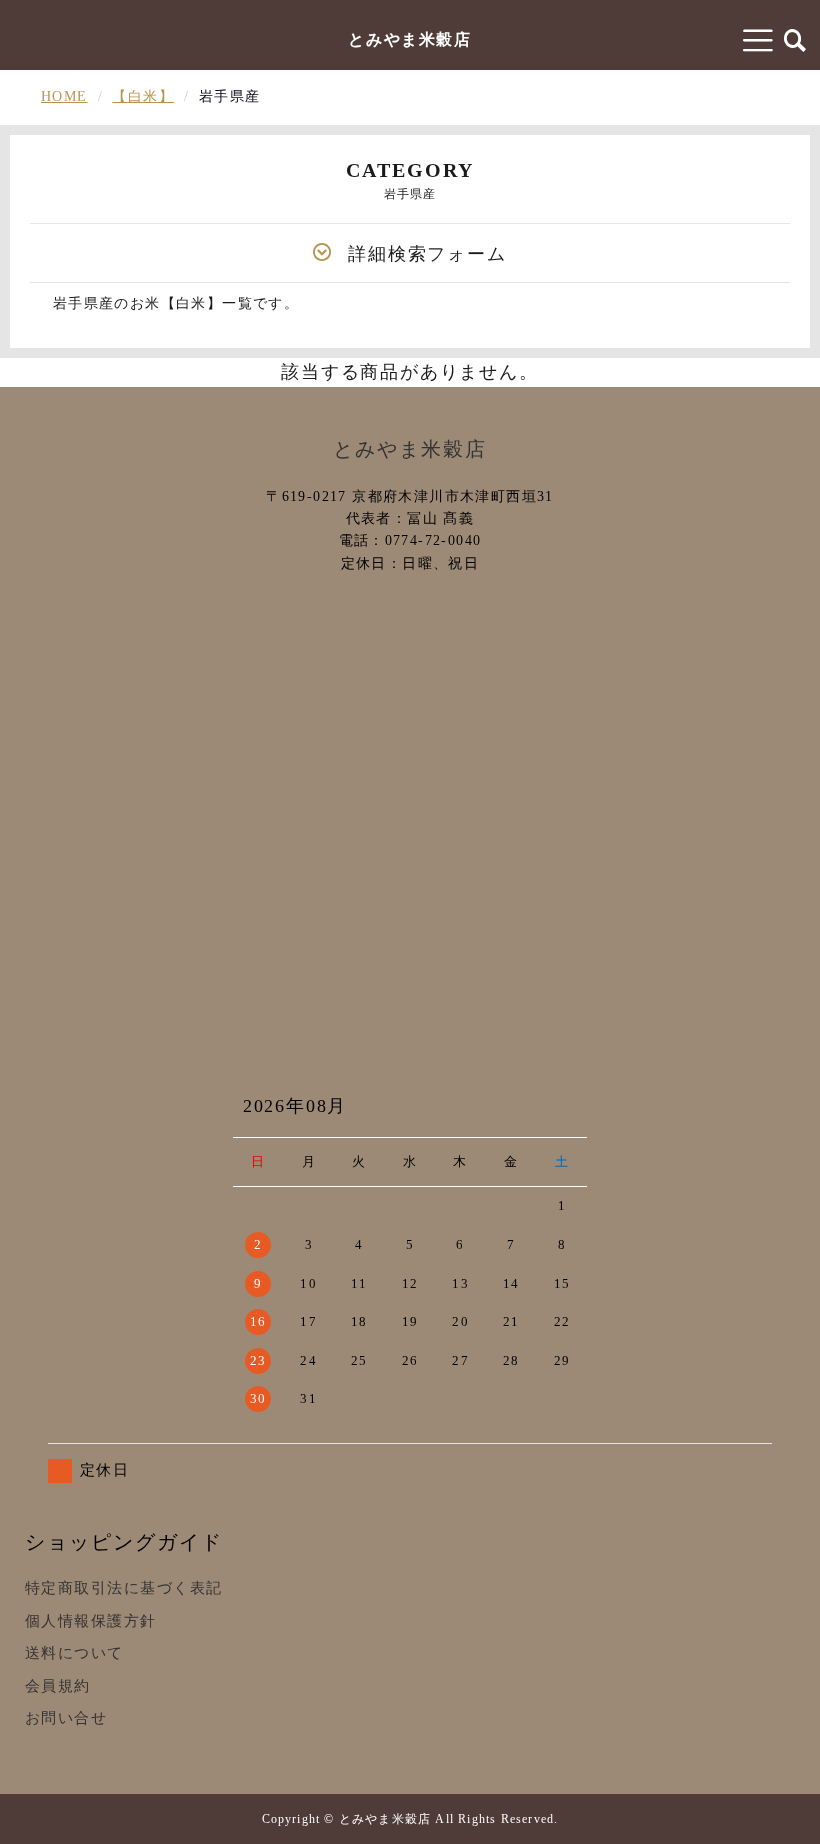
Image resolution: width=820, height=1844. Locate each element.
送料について (74, 1653)
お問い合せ (66, 1718)
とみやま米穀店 (409, 39)
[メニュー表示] (759, 40)
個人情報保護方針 (91, 1621)
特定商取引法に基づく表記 (124, 1588)
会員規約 (58, 1686)
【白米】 (143, 96)
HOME (64, 96)
